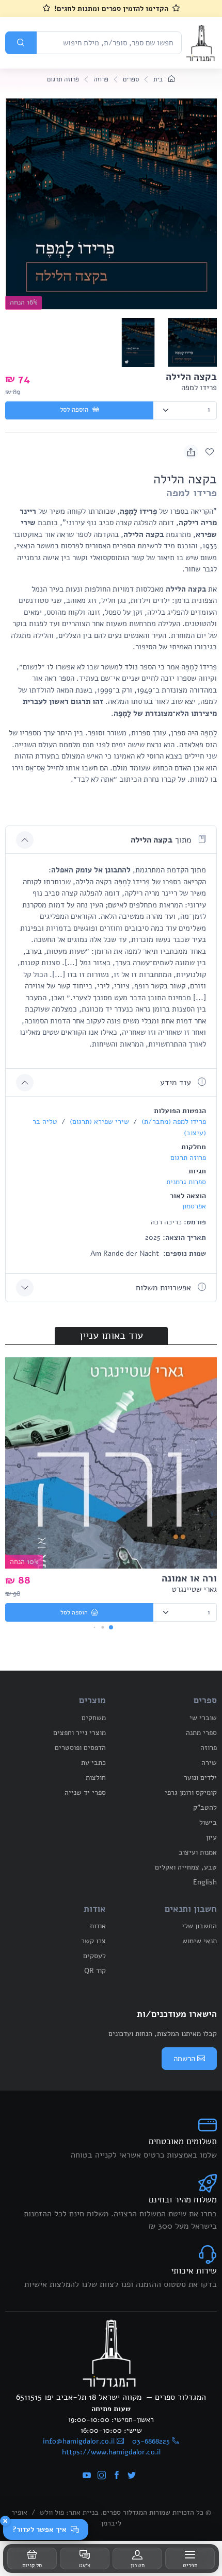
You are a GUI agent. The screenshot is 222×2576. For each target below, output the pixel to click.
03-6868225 (151, 2441)
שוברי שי (203, 1718)
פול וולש (52, 2512)
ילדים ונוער (200, 1778)
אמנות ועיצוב (198, 1852)
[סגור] (5, 2521)
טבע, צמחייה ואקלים (186, 1867)
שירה (209, 1763)
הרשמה (184, 2059)
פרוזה (101, 79)
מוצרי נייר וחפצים (80, 1733)
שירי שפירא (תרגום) (98, 1122)
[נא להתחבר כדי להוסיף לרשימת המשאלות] (210, 452)
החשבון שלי (199, 1926)
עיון (211, 1837)
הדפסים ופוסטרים (80, 1748)
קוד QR (95, 1971)
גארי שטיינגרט (194, 1589)
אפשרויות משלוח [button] (165, 1288)
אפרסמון (194, 1206)
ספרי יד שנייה (85, 1792)
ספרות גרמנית (186, 1182)
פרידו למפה (199, 388)
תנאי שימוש (200, 1941)
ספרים (131, 79)
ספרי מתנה (201, 1733)
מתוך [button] (162, 840)
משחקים (94, 1718)
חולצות (96, 1778)
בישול (208, 1822)
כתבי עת (93, 1763)
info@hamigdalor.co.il (79, 2441)
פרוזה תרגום (63, 79)
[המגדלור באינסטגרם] (102, 2476)
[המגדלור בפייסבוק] (117, 2476)
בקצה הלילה (191, 377)
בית (159, 79)
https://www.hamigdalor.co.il (111, 2452)
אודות (98, 1926)
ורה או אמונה (189, 1578)
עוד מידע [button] (177, 1083)
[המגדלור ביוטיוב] (87, 2476)
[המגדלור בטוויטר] (132, 2476)
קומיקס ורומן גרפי (191, 1792)
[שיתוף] (191, 452)
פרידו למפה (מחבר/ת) (173, 1122)
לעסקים (94, 1956)
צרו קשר (93, 1941)
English (205, 1882)
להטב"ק (205, 1807)
